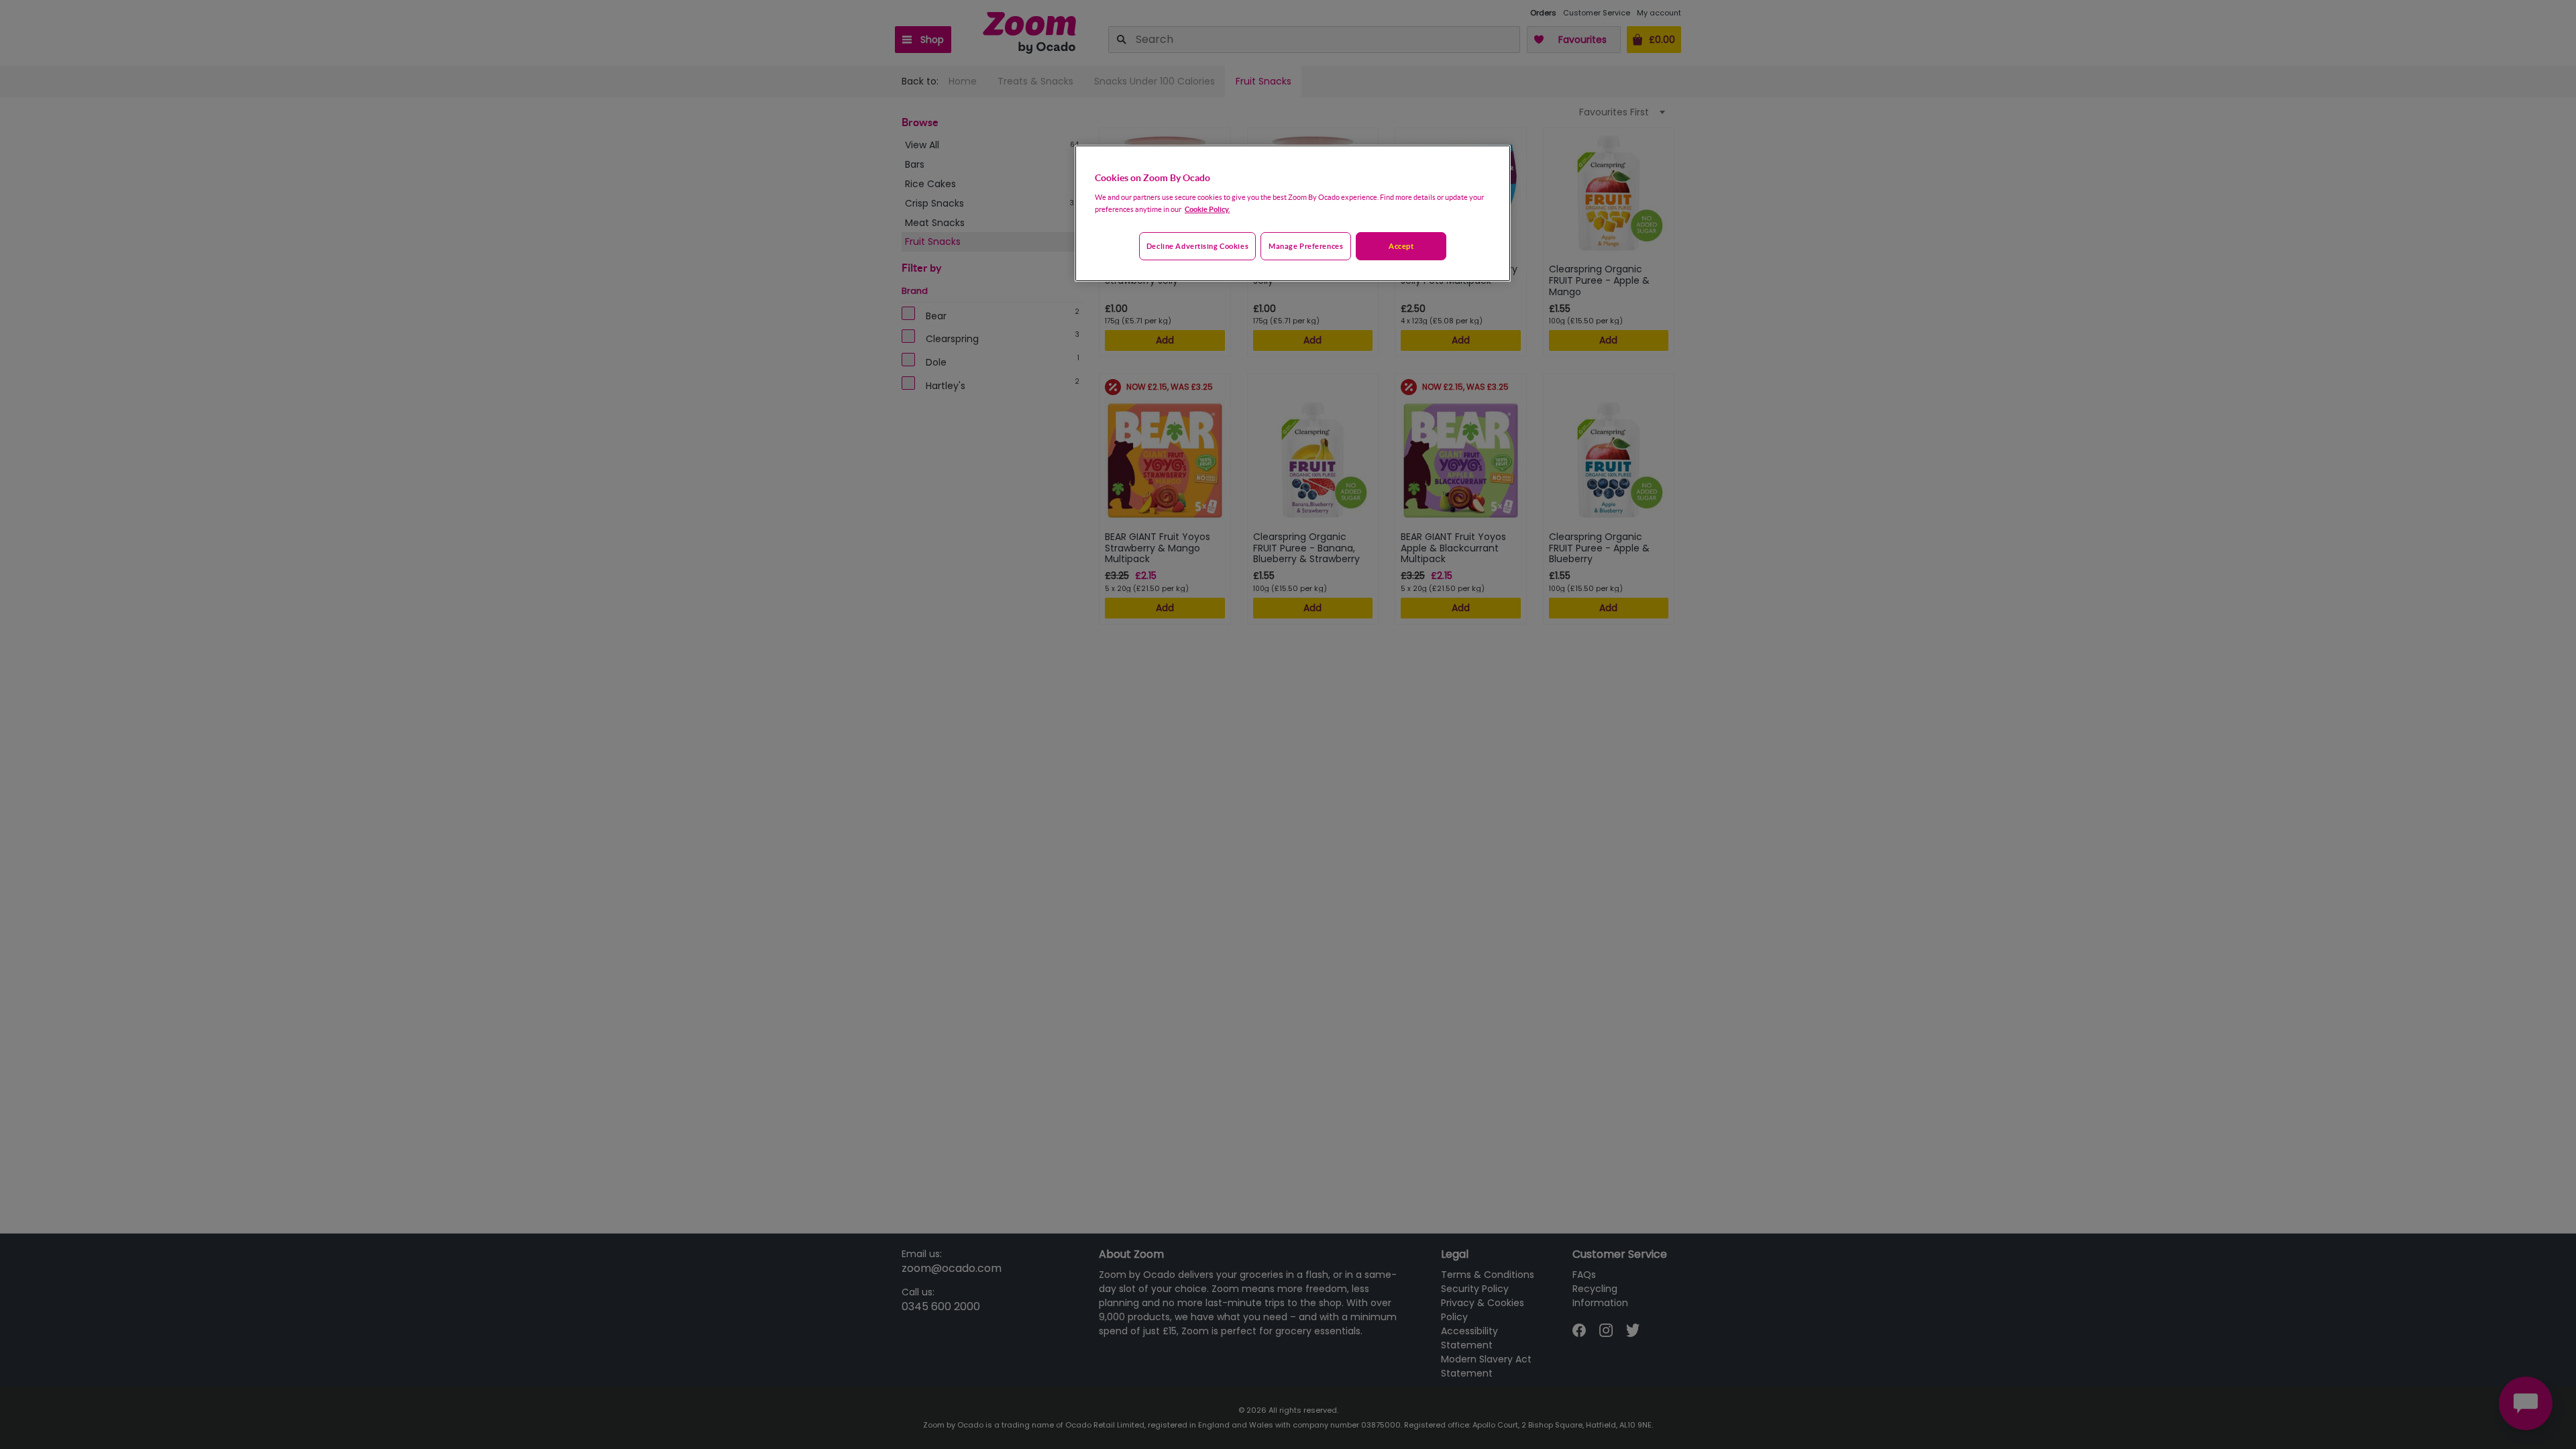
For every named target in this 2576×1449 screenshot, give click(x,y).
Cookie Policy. (1207, 209)
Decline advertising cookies (1197, 246)
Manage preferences (1306, 246)
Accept (1401, 246)
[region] (1293, 213)
